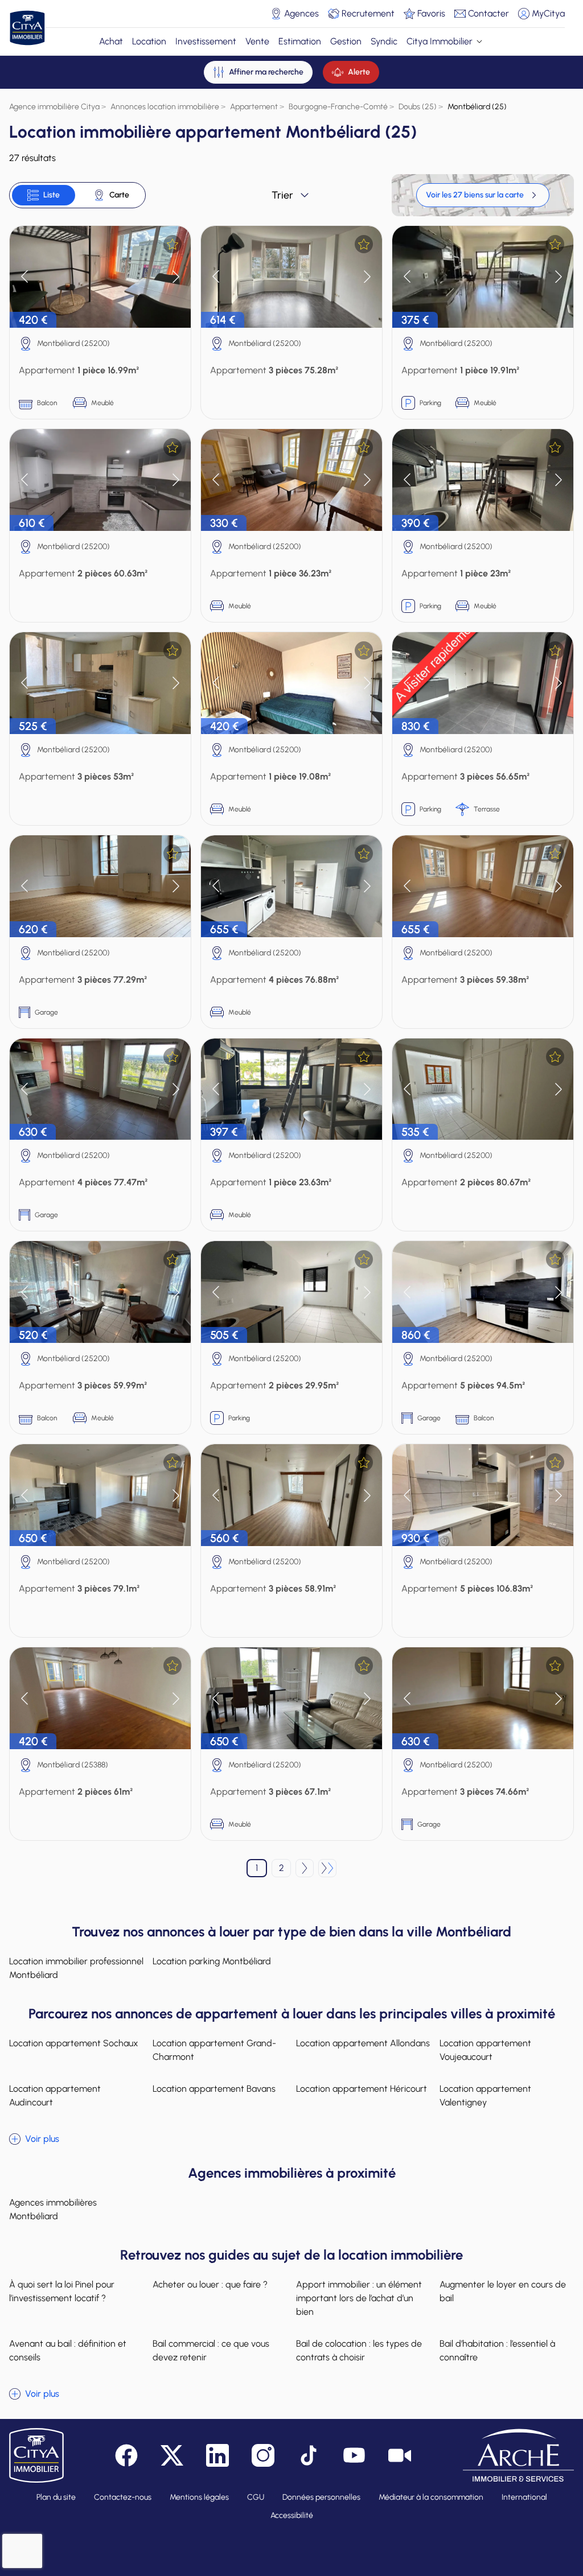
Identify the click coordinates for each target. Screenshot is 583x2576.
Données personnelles (321, 2497)
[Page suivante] (305, 1868)
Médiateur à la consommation (431, 2497)
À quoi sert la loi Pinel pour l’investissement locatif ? (62, 2291)
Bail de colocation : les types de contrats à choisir (359, 2350)
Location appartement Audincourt (55, 2095)
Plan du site (56, 2497)
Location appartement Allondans (363, 2043)
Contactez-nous (123, 2497)
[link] (483, 195)
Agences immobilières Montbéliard (53, 2209)
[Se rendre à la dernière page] (327, 1868)
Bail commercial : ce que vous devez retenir (211, 2350)
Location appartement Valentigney (485, 2095)
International (524, 2497)
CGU (256, 2497)
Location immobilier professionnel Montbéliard (76, 1968)
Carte (119, 195)
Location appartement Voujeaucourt (485, 2050)
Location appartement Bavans (214, 2089)
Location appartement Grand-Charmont (214, 2050)
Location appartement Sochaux (74, 2043)
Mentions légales (199, 2497)
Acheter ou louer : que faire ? (210, 2284)
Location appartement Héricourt (362, 2089)
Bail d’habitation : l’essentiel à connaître (497, 2350)
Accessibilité (292, 2515)
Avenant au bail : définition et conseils (68, 2350)
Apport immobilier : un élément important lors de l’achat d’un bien (359, 2298)
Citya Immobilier (440, 41)
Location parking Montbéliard (212, 1961)
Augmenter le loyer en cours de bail (503, 2291)
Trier (282, 195)
